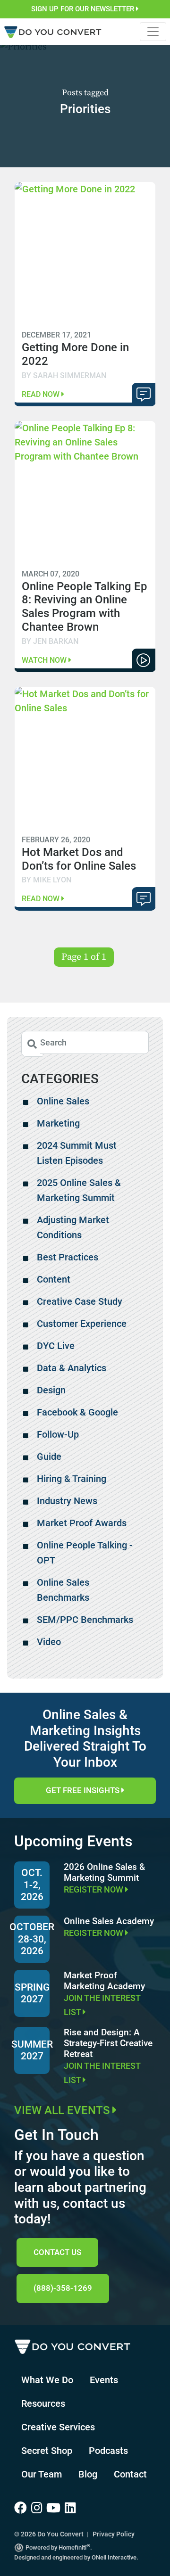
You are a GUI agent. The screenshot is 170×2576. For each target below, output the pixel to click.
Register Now (94, 1889)
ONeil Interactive (114, 2557)
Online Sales (63, 1101)
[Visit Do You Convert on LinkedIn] (71, 2508)
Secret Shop (47, 2451)
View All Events (63, 2110)
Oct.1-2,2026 (32, 1885)
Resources (43, 2403)
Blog (88, 2474)
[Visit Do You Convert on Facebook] (23, 2508)
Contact (130, 2474)
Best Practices (68, 1257)
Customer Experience (82, 1324)
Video (49, 1642)
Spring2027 (32, 1993)
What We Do (47, 2380)
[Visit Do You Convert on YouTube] (55, 2508)
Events (104, 2380)
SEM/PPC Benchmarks (85, 1620)
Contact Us (57, 2252)
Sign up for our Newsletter (84, 9)
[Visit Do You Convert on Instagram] (39, 2508)
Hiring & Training (72, 1479)
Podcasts (108, 2451)
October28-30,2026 (32, 1939)
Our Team (42, 2474)
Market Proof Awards (82, 1523)
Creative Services (58, 2427)
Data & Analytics (72, 1368)
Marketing (58, 1123)
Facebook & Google (77, 1412)
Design (51, 1390)
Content (54, 1279)
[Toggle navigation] (153, 32)
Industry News (67, 1501)
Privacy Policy (114, 2534)
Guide (49, 1457)
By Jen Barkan (50, 641)
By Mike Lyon (47, 880)
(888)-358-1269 (63, 2288)
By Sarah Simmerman (64, 375)
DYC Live (56, 1346)
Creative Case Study (80, 1301)
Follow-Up (58, 1434)
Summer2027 (32, 2050)
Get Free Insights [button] (84, 1790)
